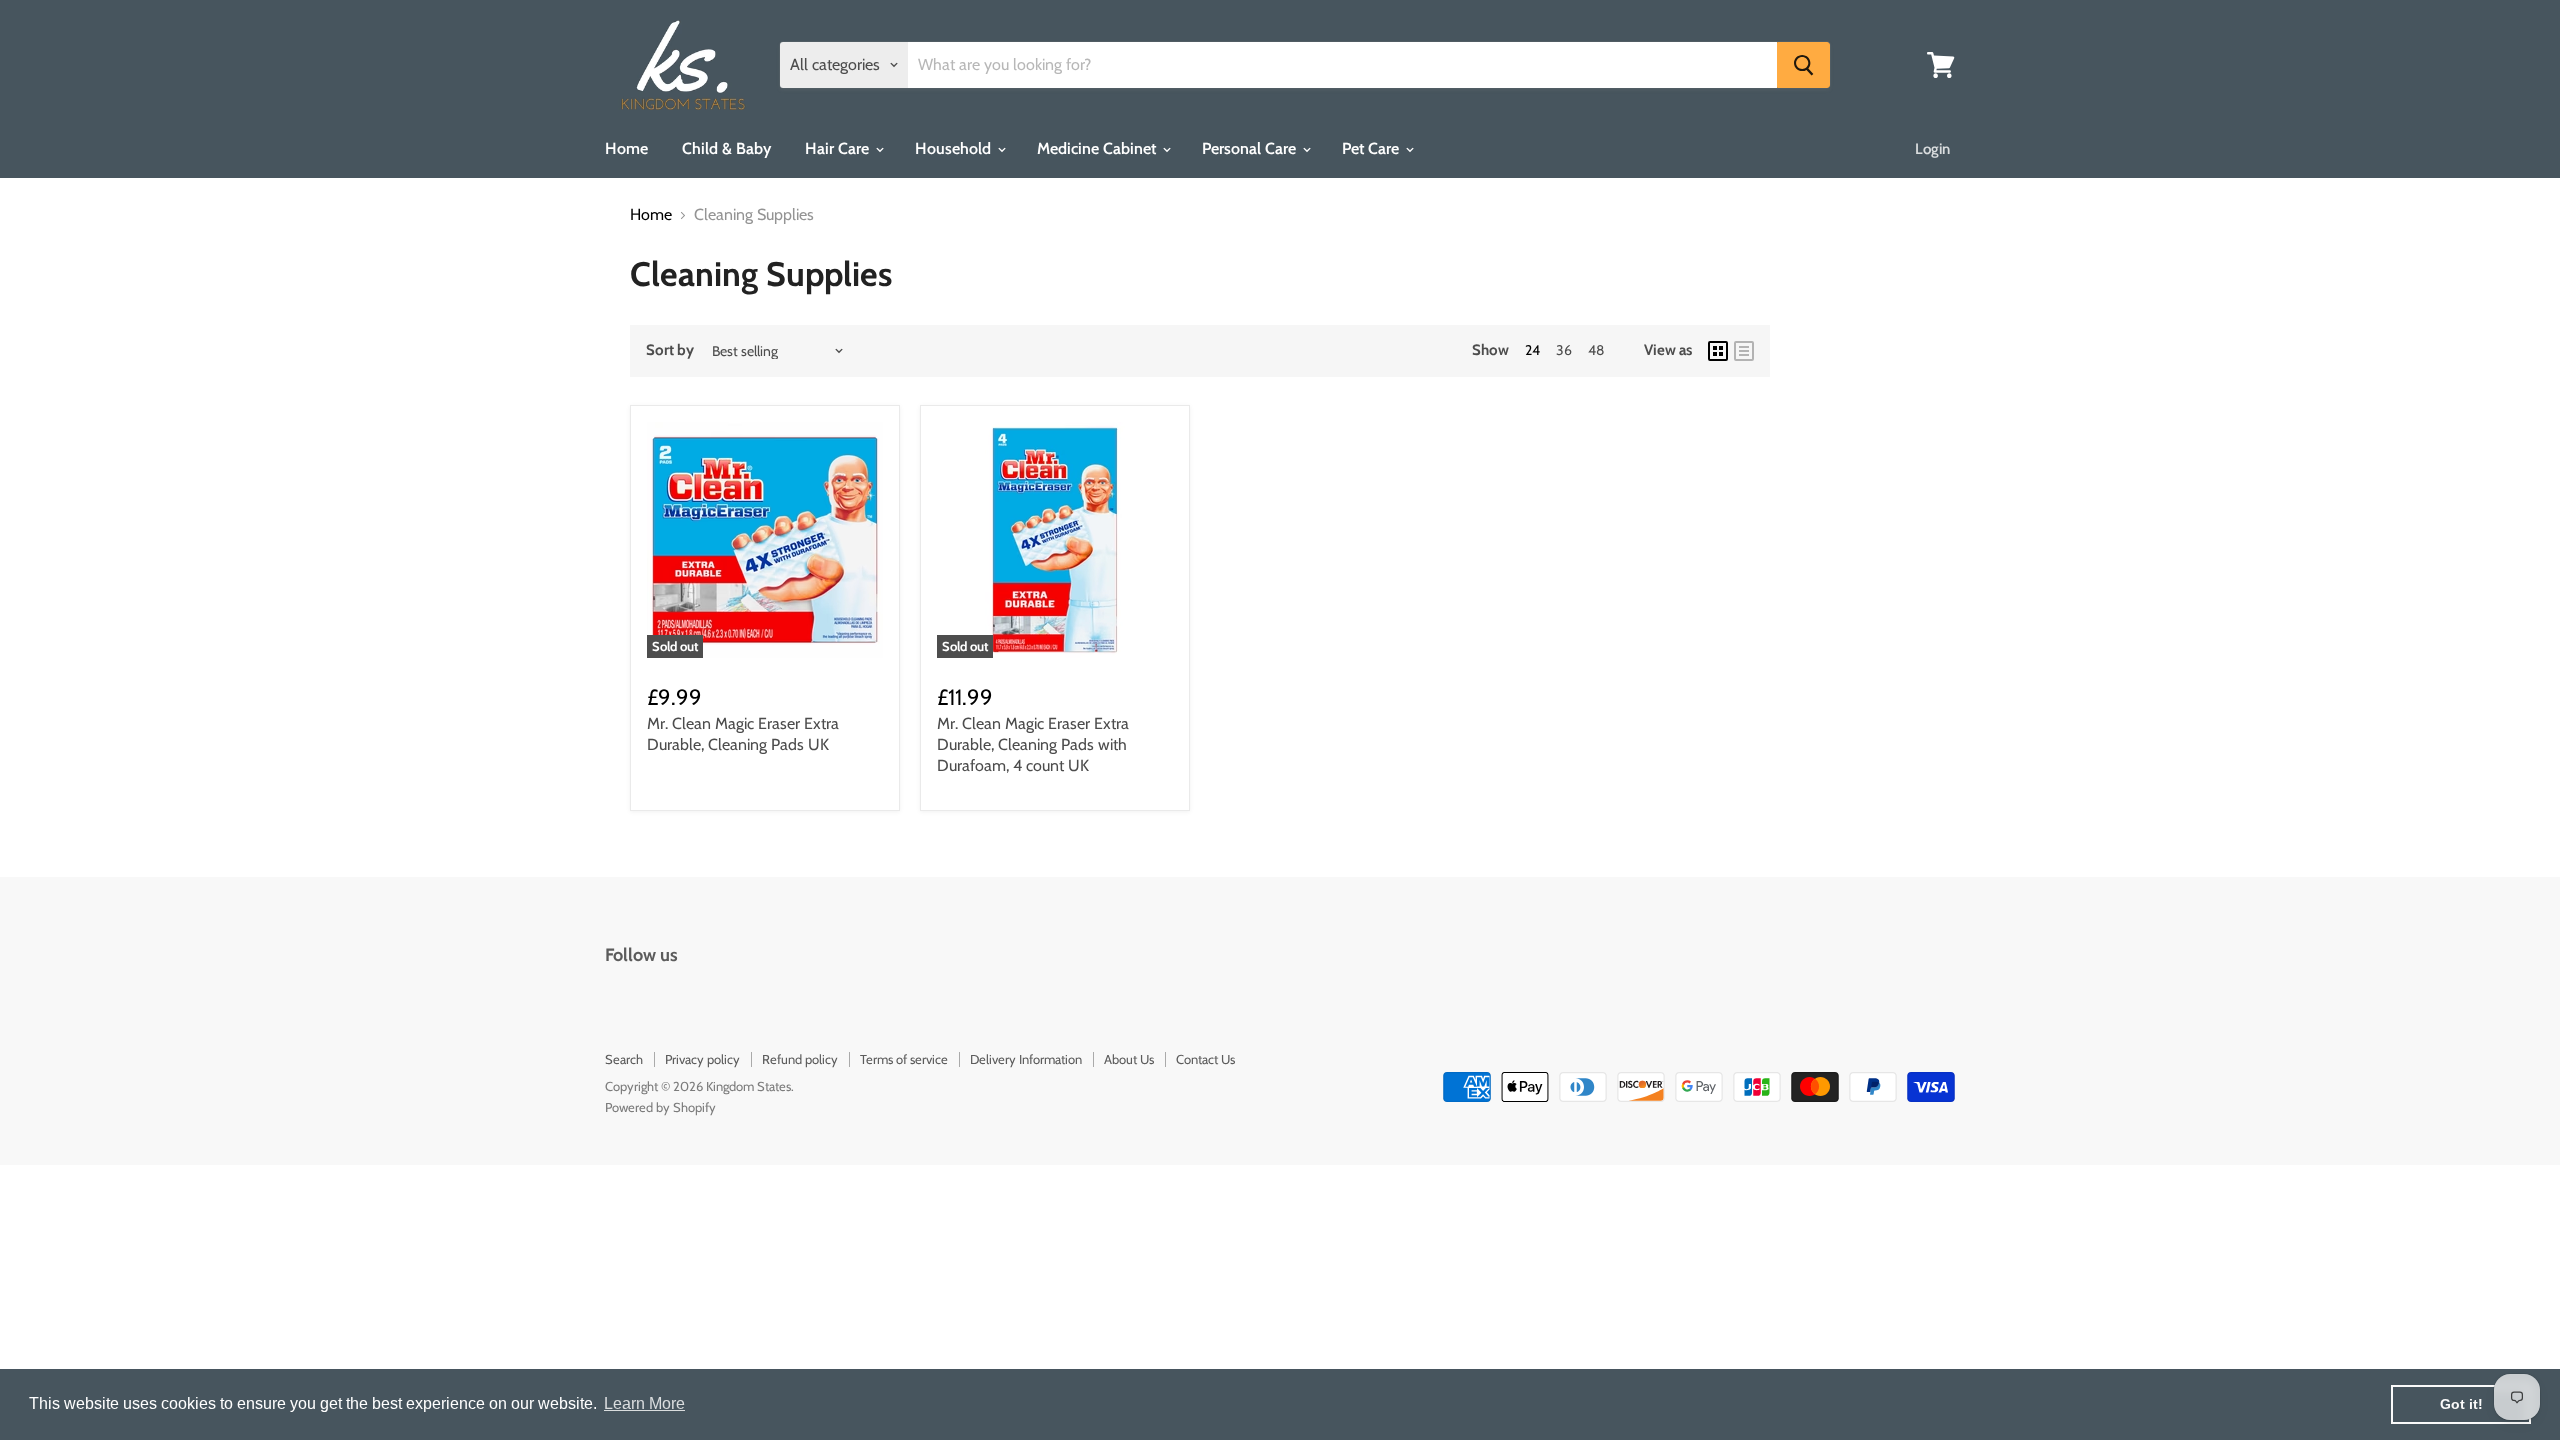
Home (626, 148)
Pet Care (1372, 148)
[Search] (1803, 65)
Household (955, 148)
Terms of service (904, 1059)
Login (1932, 149)
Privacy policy (702, 1059)
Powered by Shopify (660, 1107)
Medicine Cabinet (1098, 148)
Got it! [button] (2461, 1404)
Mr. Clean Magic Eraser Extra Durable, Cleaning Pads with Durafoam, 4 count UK (1033, 744)
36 (1564, 350)
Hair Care (839, 148)
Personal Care (1251, 148)
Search (624, 1059)
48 (1596, 350)
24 (1532, 350)
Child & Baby (726, 148)
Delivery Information (1026, 1059)
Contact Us (1205, 1059)
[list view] (1744, 351)
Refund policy (800, 1059)
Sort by (670, 350)
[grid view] (1718, 351)
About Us (1129, 1059)
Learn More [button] (644, 1403)
